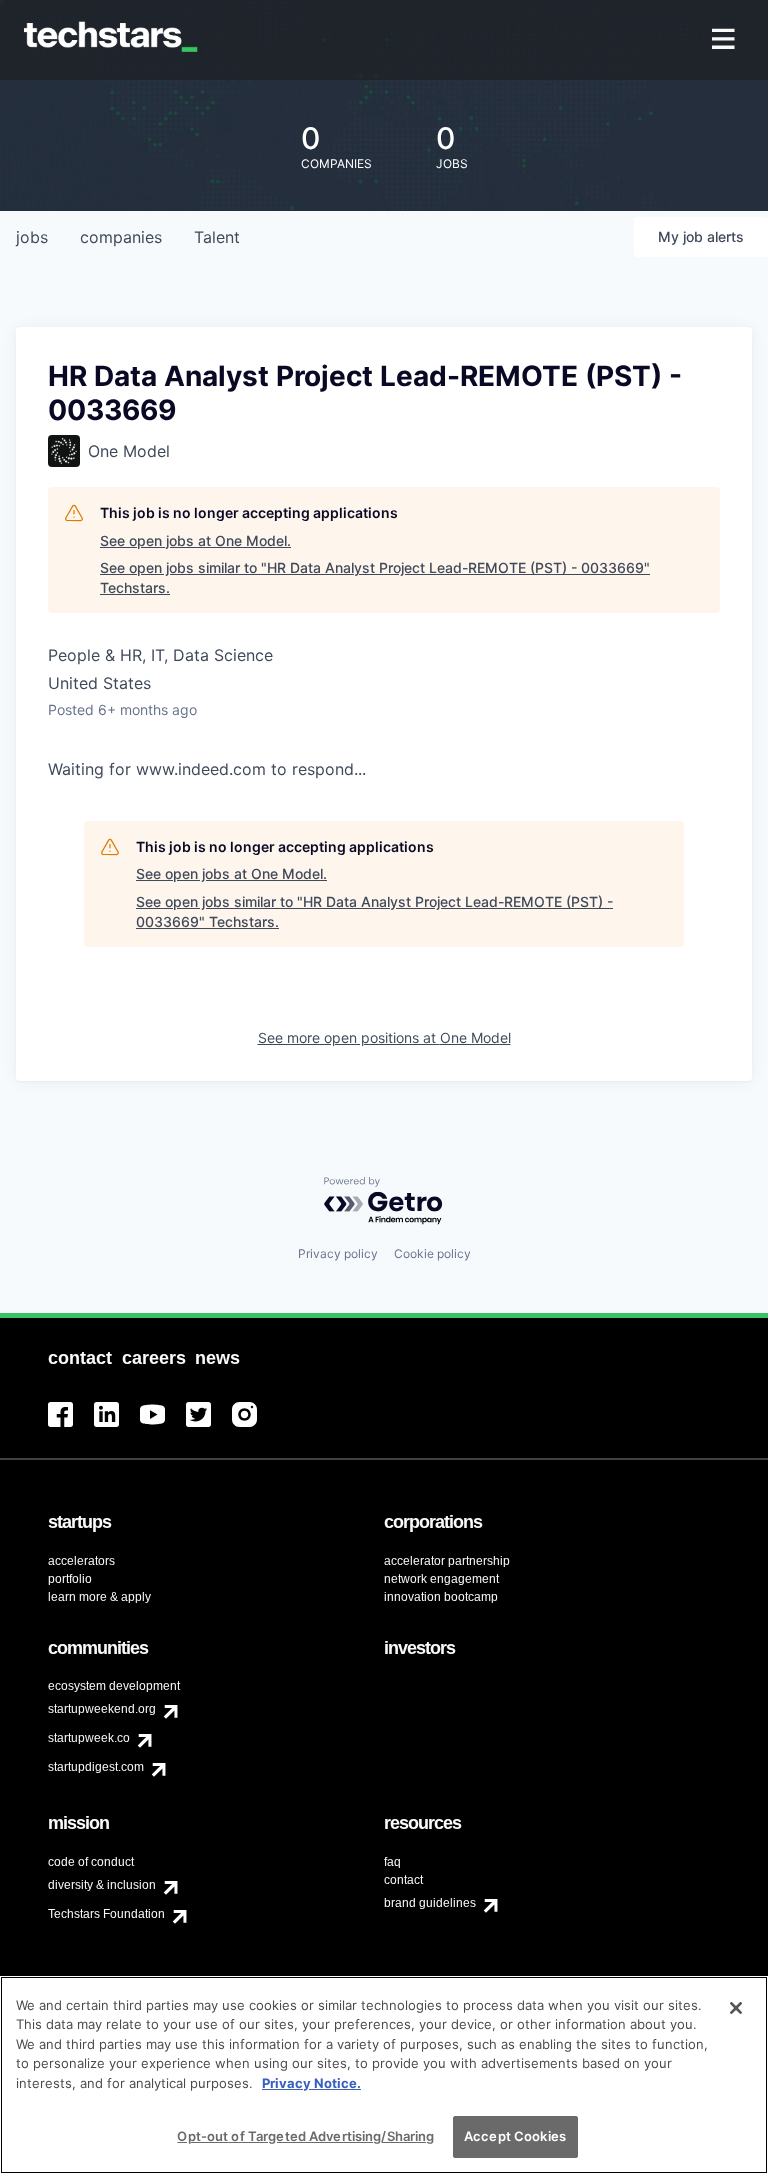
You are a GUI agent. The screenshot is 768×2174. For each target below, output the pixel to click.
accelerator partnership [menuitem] (447, 1561)
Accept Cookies (515, 2136)
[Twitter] (209, 1426)
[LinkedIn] (117, 1426)
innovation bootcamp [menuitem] (441, 1597)
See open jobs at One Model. (195, 540)
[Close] (736, 2008)
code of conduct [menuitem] (91, 1862)
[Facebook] (71, 1426)
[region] (384, 2075)
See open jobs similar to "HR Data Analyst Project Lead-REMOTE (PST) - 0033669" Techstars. (375, 577)
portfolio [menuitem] (70, 1579)
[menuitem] (725, 40)
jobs (32, 237)
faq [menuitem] (392, 1862)
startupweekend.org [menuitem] (102, 1709)
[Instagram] (255, 1426)
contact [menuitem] (403, 1880)
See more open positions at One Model (384, 1037)
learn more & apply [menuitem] (99, 1597)
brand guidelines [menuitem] (430, 1903)
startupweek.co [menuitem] (89, 1738)
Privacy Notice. (311, 2083)
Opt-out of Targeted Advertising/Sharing (305, 2136)
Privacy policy (338, 1253)
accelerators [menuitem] (81, 1561)
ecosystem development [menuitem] (114, 1686)
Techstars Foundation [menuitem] (106, 1914)
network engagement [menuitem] (441, 1579)
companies (121, 237)
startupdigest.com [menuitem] (96, 1767)
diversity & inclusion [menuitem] (102, 1885)
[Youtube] (163, 1426)
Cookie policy (432, 1253)
